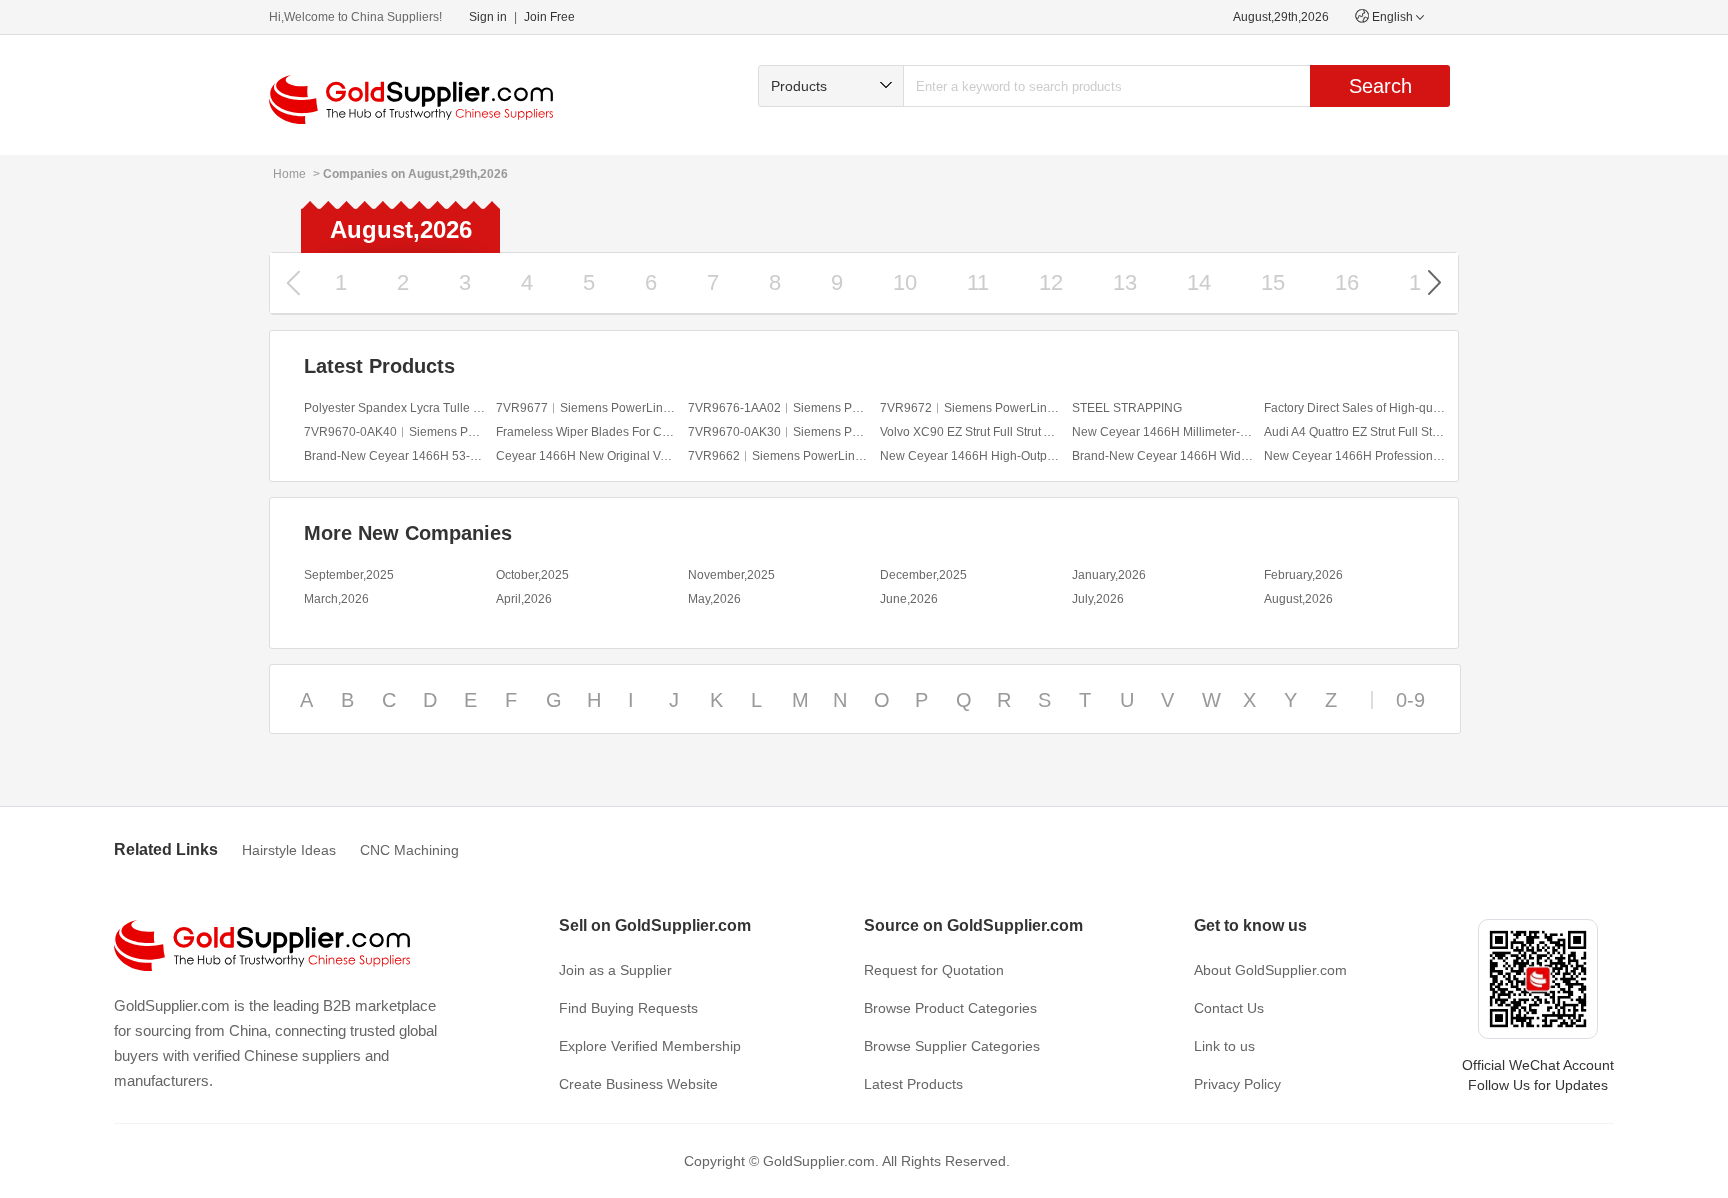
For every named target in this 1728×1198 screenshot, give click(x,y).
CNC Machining (409, 850)
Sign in (488, 17)
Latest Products (913, 1084)
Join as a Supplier (615, 970)
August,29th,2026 (1281, 17)
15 (1273, 282)
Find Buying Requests (628, 1008)
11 (978, 282)
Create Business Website (638, 1084)
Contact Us (1229, 1008)
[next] (1434, 282)
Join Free (549, 17)
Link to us (1224, 1046)
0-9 (1410, 700)
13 (1125, 282)
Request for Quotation (934, 970)
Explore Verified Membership (650, 1046)
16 (1347, 282)
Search (1380, 86)
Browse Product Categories (950, 1008)
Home (289, 174)
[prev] (293, 283)
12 (1051, 282)
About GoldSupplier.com (1270, 970)
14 (1199, 282)
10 (905, 282)
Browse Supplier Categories (952, 1046)
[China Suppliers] (411, 99)
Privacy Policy (1237, 1084)
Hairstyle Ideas (289, 850)
